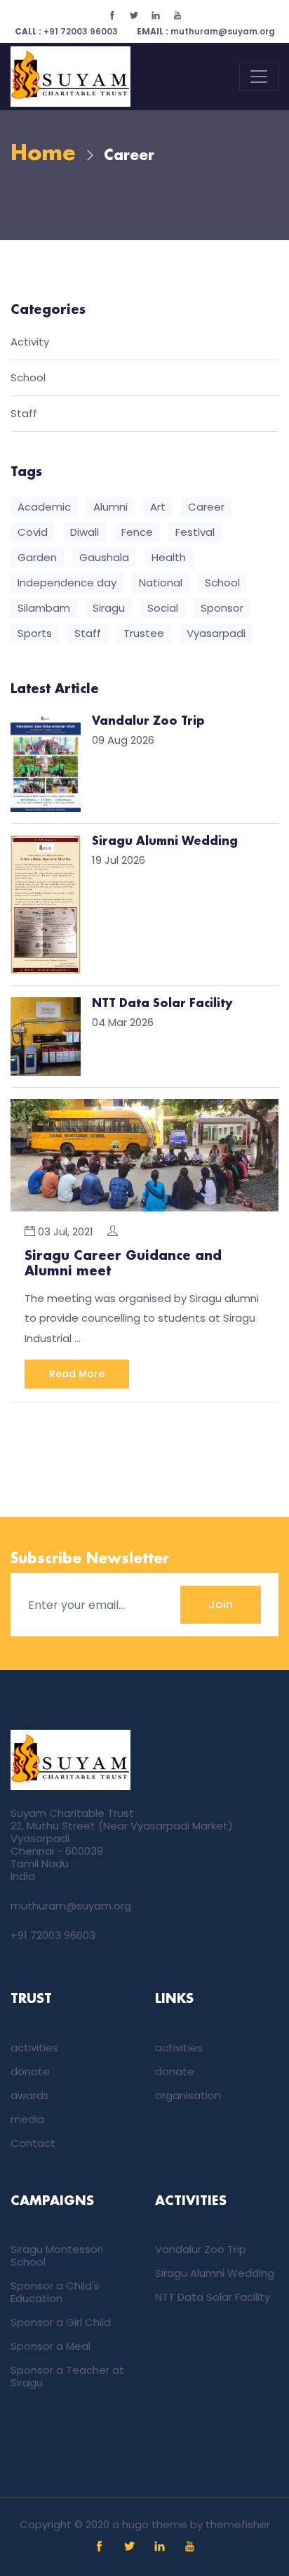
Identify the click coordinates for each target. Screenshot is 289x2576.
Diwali (85, 532)
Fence (137, 532)
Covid (33, 532)
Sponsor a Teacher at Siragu (67, 2376)
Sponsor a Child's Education (55, 2292)
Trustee (144, 633)
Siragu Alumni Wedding (215, 2273)
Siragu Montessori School (57, 2255)
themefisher (238, 2524)
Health (169, 557)
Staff (24, 414)
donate (30, 2071)
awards (30, 2095)
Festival (195, 532)
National (161, 583)
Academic (44, 507)
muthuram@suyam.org (206, 31)
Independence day (67, 583)
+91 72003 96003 (66, 31)
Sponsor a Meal (51, 2346)
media (27, 2119)
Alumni (110, 507)
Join (221, 1604)
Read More (77, 1374)
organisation (188, 2095)
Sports (35, 633)
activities (34, 2048)
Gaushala (104, 557)
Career (206, 507)
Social (163, 608)
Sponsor (222, 608)
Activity (30, 342)
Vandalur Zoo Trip (201, 2249)
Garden (37, 557)
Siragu (109, 608)
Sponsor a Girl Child (61, 2322)
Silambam (44, 608)
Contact (33, 2143)
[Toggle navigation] (259, 77)
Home (43, 154)
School (28, 378)
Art (158, 507)
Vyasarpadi (216, 633)
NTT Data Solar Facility (213, 2297)
